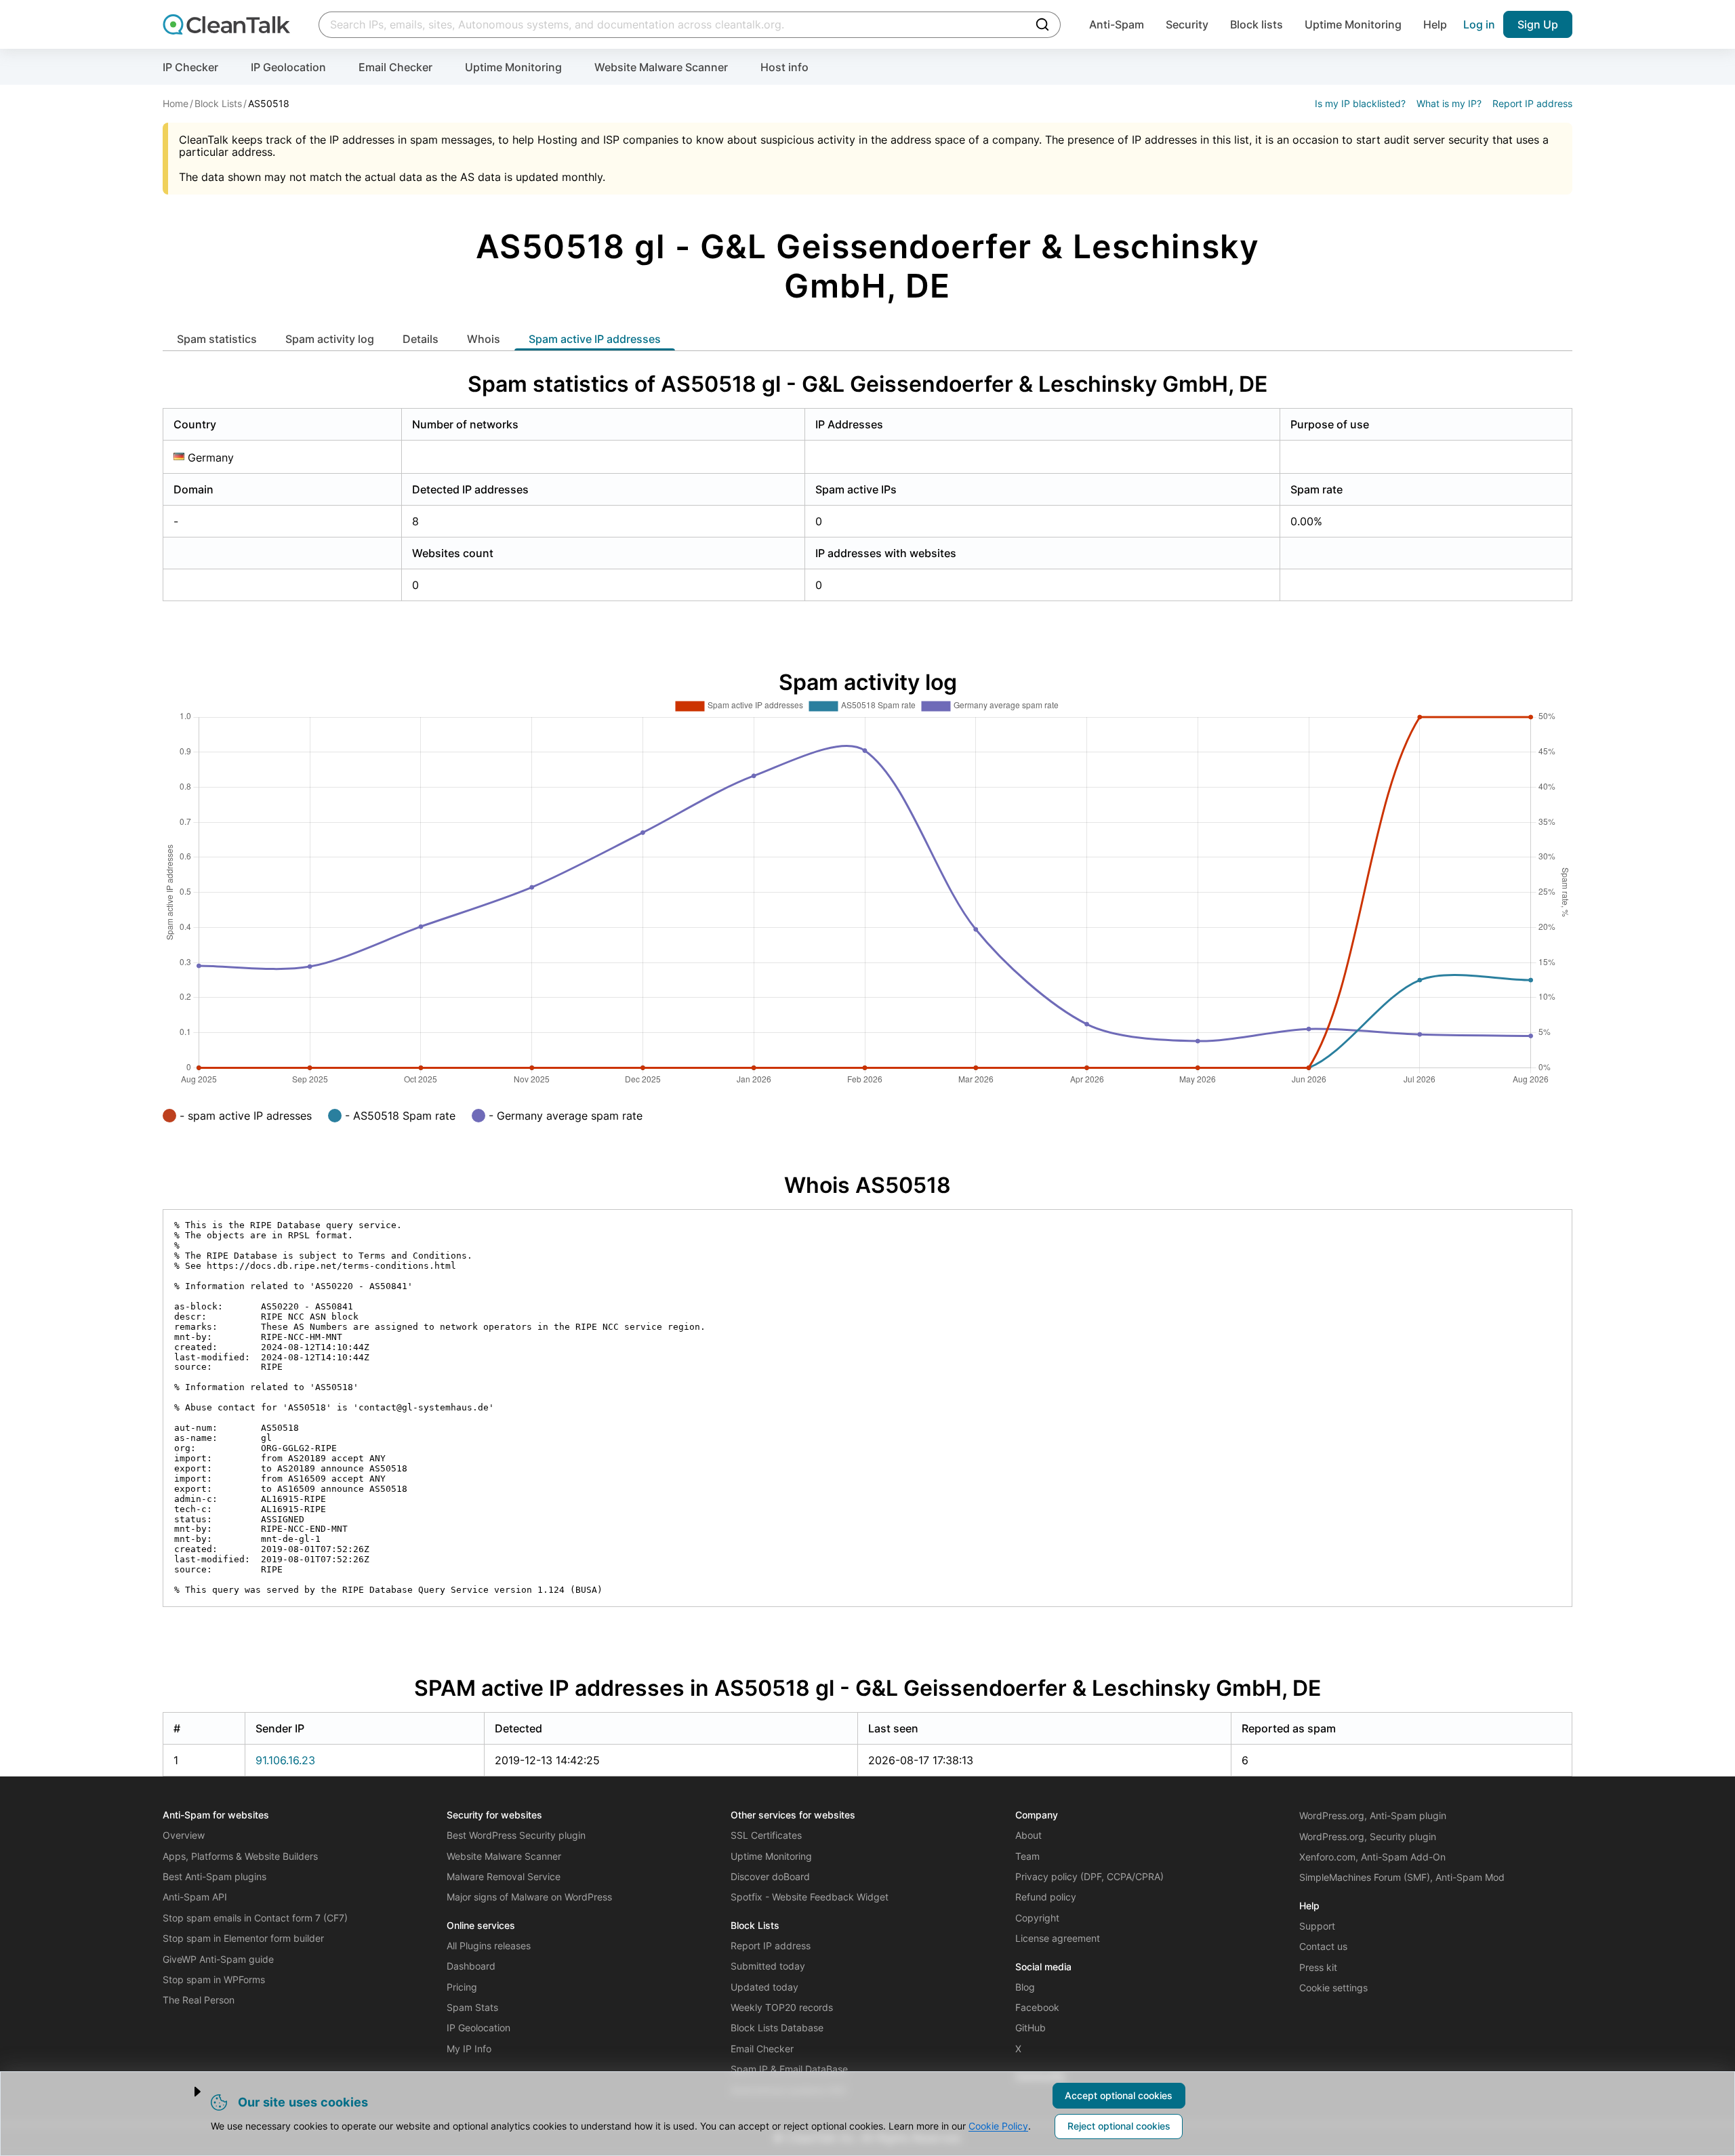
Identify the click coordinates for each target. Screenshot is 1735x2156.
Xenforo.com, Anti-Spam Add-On (1372, 1857)
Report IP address (1532, 103)
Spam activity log (330, 339)
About (1028, 1835)
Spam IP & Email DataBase (789, 2069)
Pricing (462, 1987)
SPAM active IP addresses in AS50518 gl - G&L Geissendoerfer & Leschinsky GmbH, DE (867, 1688)
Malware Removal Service (504, 1876)
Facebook (1037, 2007)
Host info (784, 67)
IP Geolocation (288, 67)
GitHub (1030, 2028)
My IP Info (469, 2049)
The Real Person (199, 2000)
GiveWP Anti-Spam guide (218, 1959)
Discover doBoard (770, 1876)
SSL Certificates (766, 1835)
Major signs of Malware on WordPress (529, 1897)
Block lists (1257, 24)
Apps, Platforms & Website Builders (240, 1856)
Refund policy (1046, 1897)
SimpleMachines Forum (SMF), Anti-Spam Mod (1402, 1877)
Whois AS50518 (867, 1185)
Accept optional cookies (1119, 2095)
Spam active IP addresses (595, 339)
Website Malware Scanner (661, 67)
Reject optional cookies (1119, 2126)
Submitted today (768, 1966)
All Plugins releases (489, 1946)
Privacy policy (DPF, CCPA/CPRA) (1089, 1876)
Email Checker (395, 67)
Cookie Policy (998, 2126)
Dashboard (471, 1966)
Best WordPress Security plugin (516, 1835)
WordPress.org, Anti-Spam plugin (1373, 1815)
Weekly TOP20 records (782, 2007)
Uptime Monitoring (1353, 24)
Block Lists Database (777, 2028)
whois (484, 339)
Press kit (1318, 1967)
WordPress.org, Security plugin (1368, 1836)
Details (421, 339)
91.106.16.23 (285, 1760)
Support (1317, 1926)
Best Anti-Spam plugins (215, 1876)
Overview (184, 1835)
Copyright (1037, 1918)
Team (1027, 1856)
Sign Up (1538, 24)
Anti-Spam (1117, 24)
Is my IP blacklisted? (1360, 103)
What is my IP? (1449, 103)
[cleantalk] (226, 24)
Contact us (1323, 1946)
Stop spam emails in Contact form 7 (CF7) (255, 1918)
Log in (1479, 24)
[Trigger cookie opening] (186, 2092)
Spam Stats (472, 2007)
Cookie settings (1333, 1988)
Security (1187, 24)
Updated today (764, 1987)
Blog (1025, 1987)
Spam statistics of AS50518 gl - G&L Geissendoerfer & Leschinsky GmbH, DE (867, 384)
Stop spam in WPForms (214, 1979)
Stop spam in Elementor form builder (243, 1938)
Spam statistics (217, 339)
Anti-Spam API (195, 1897)
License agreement (1058, 1938)
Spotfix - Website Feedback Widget (810, 1897)
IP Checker (190, 67)
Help (1435, 24)
